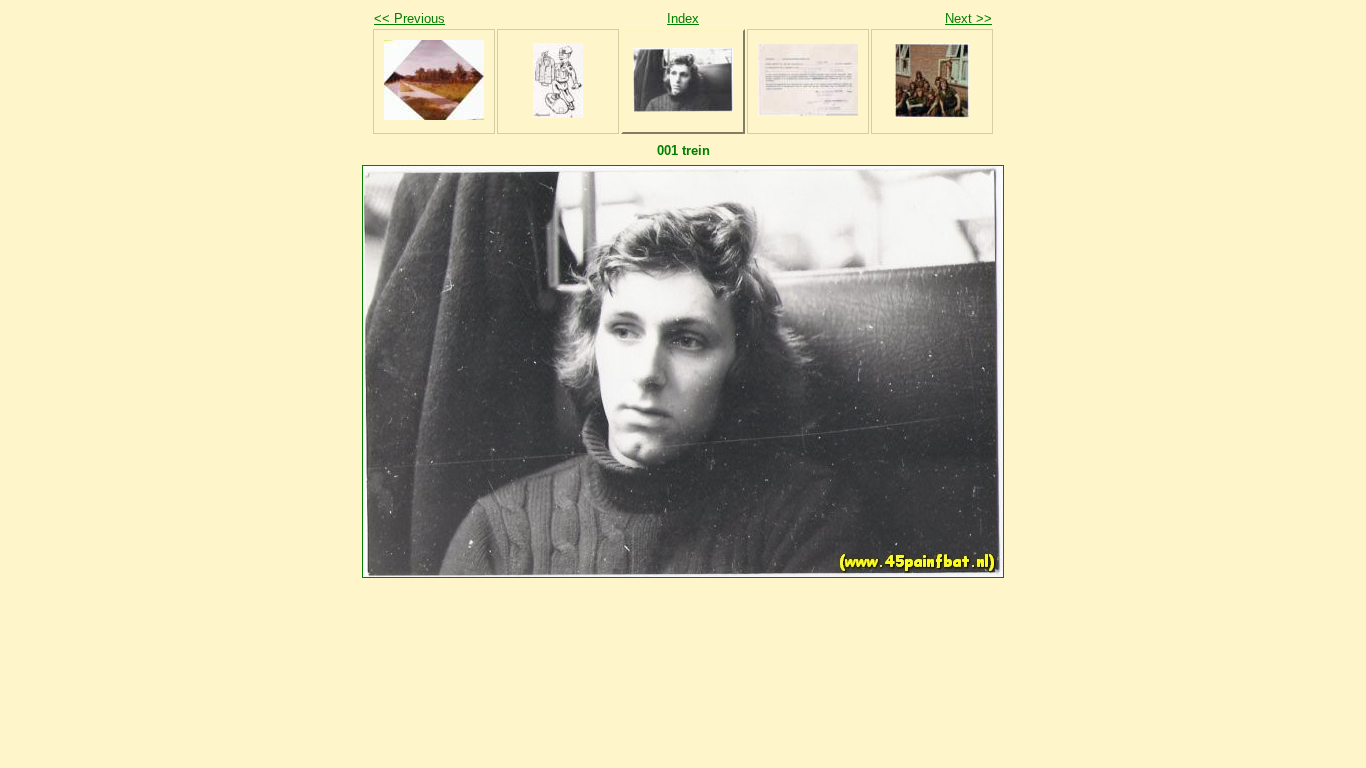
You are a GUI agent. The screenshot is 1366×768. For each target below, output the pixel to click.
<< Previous (409, 18)
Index (683, 18)
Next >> (968, 18)
